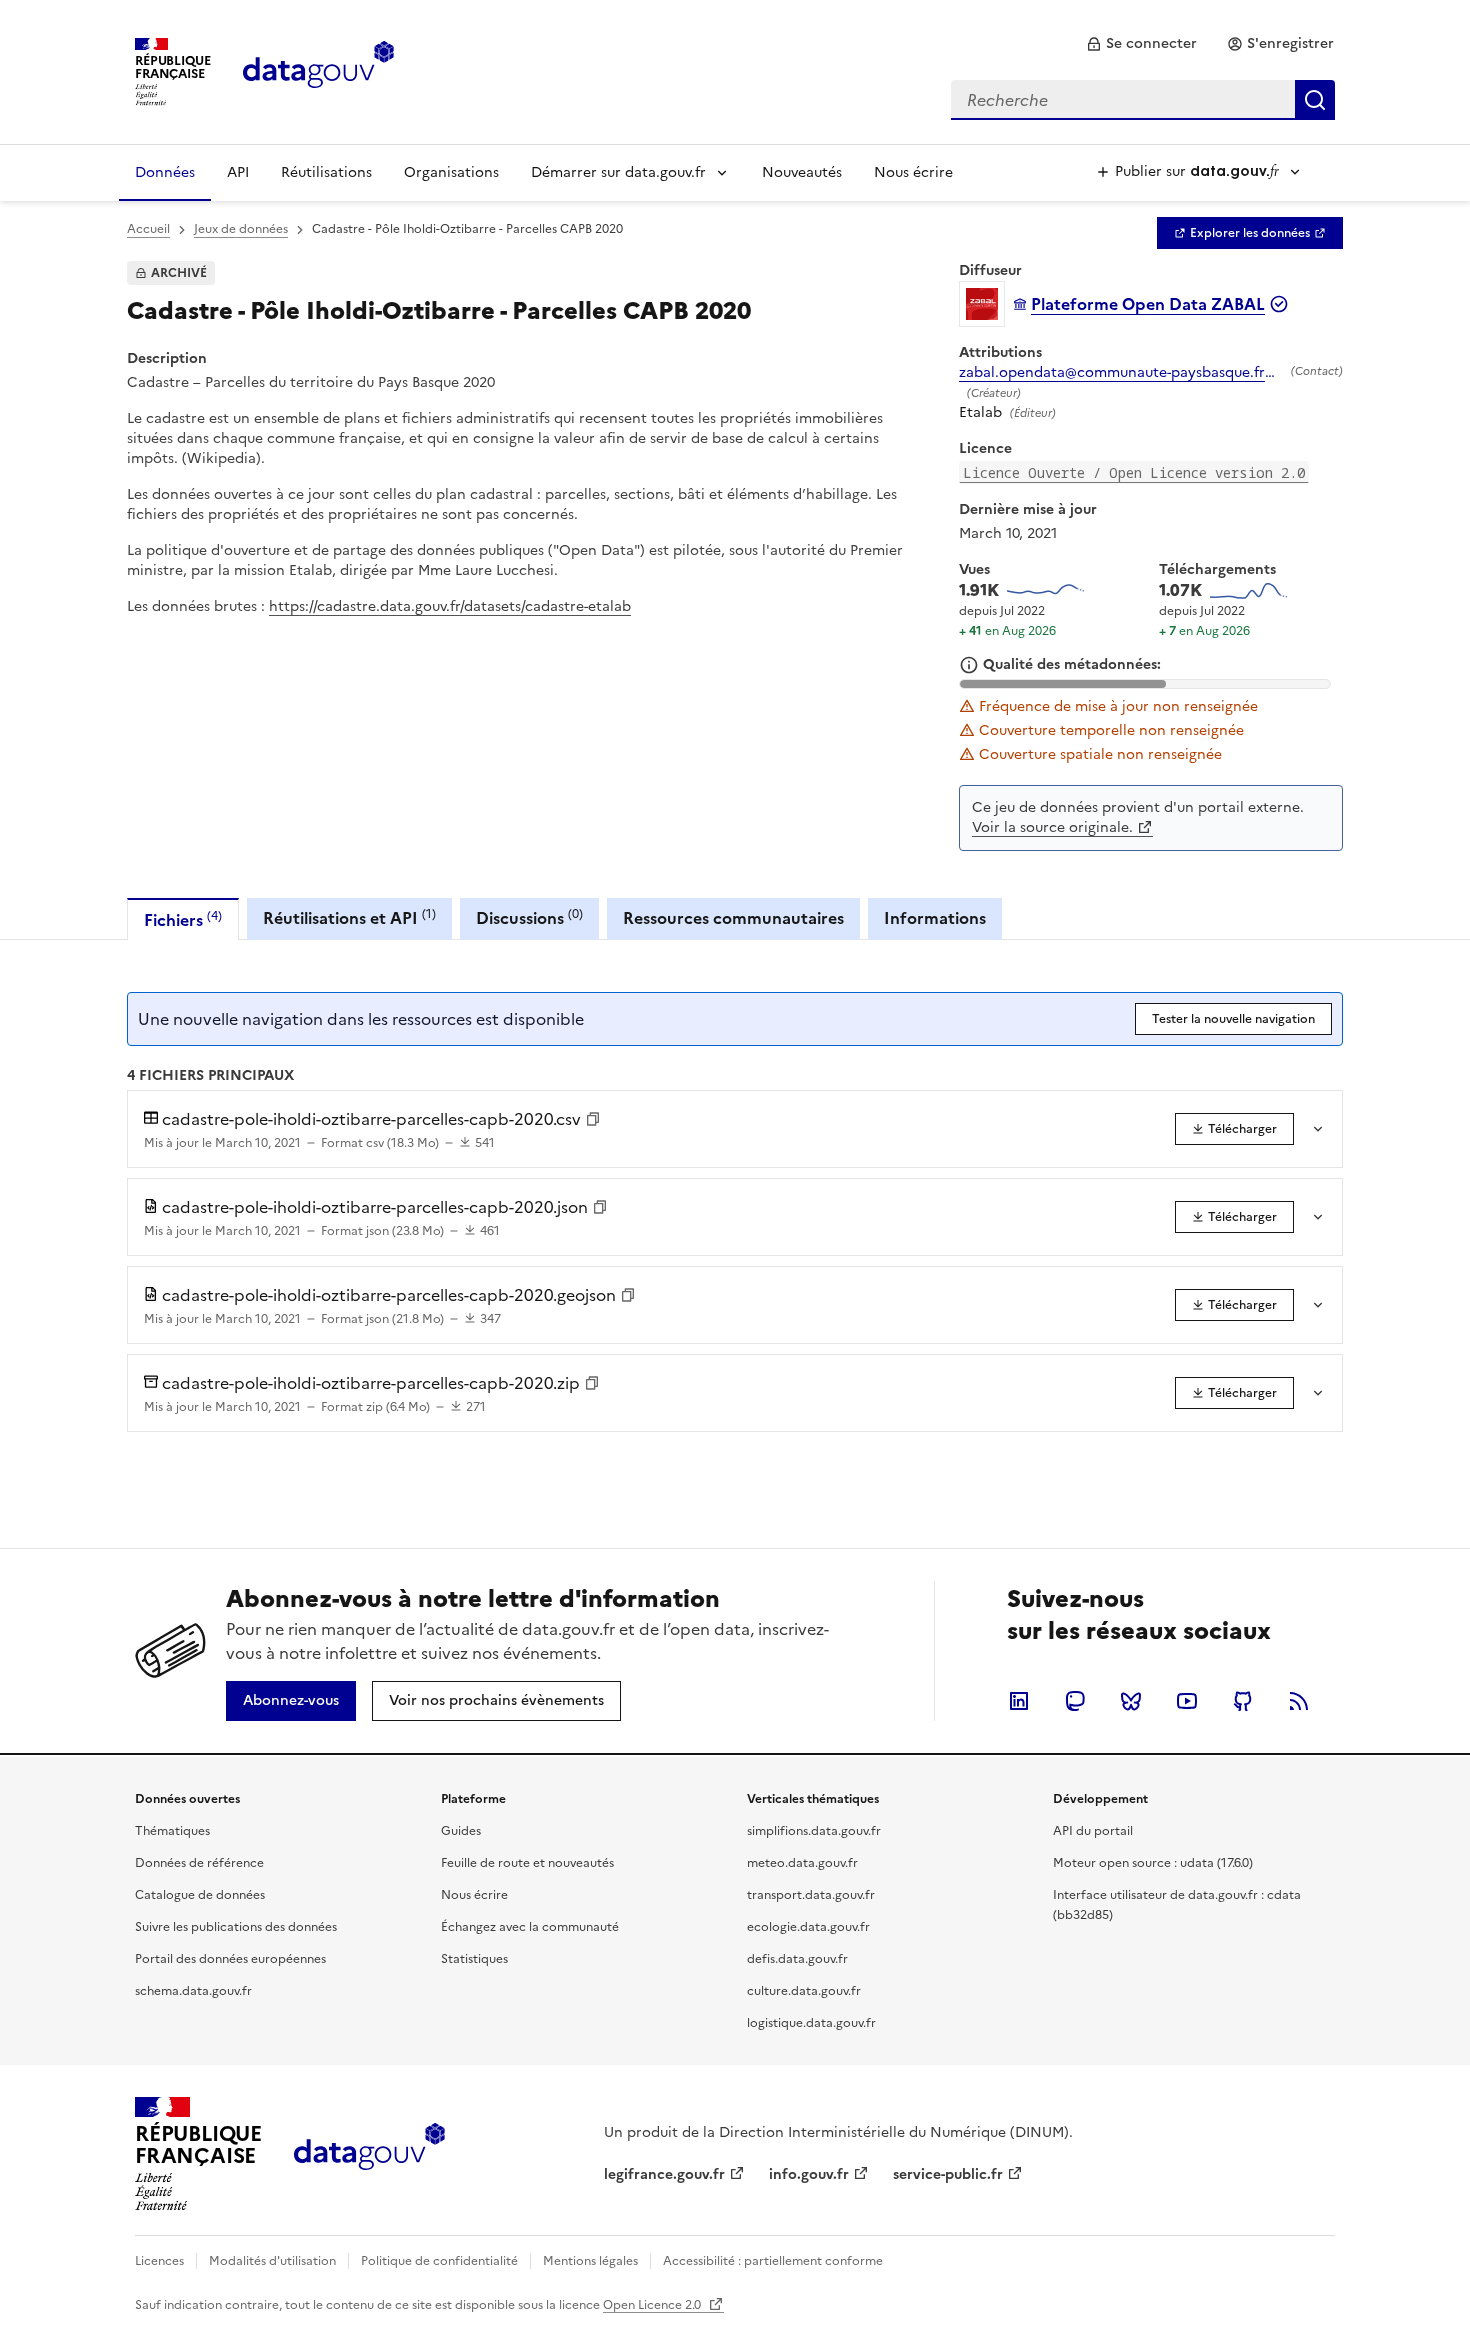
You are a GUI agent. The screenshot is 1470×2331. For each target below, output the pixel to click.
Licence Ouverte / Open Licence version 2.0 (1134, 472)
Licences (159, 2261)
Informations (935, 918)
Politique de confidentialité (439, 2261)
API (238, 172)
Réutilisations (326, 172)
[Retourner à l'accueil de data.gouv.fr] (318, 70)
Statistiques (474, 1959)
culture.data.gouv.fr (804, 1991)
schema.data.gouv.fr (193, 1991)
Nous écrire (913, 172)
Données (165, 172)
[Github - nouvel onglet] (1243, 1701)
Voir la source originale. (1052, 827)
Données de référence (199, 1863)
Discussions (529, 917)
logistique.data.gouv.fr (811, 2023)
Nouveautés (802, 172)
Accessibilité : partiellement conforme (773, 2261)
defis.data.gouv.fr (797, 1959)
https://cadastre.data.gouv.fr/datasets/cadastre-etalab (450, 606)
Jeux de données (241, 229)
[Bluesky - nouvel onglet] (1131, 1701)
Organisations (451, 172)
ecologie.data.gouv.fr (808, 1927)
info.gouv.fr (809, 2174)
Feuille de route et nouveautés (527, 1863)
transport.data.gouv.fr (811, 1895)
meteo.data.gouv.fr (802, 1863)
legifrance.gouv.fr (664, 2174)
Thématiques (172, 1831)
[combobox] (1143, 100)
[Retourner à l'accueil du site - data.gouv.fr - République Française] (369, 2154)
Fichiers (183, 919)
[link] (1141, 44)
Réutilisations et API (349, 917)
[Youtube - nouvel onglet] (1187, 1701)
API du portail (1093, 1831)
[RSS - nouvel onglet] (1299, 1701)
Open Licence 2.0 (653, 2305)
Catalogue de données (200, 1895)
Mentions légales (590, 2261)
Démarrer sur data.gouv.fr (618, 172)
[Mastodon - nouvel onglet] (1075, 1701)
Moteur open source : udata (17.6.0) (1153, 1863)
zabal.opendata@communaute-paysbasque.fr (1112, 373)
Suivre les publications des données (236, 1927)
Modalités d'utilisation (272, 2261)
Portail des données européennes (230, 1959)
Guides (461, 1831)
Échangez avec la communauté (530, 1927)
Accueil (148, 229)
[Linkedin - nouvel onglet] (1019, 1701)
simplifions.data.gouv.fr (814, 1831)
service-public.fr (948, 2174)
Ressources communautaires (733, 918)
